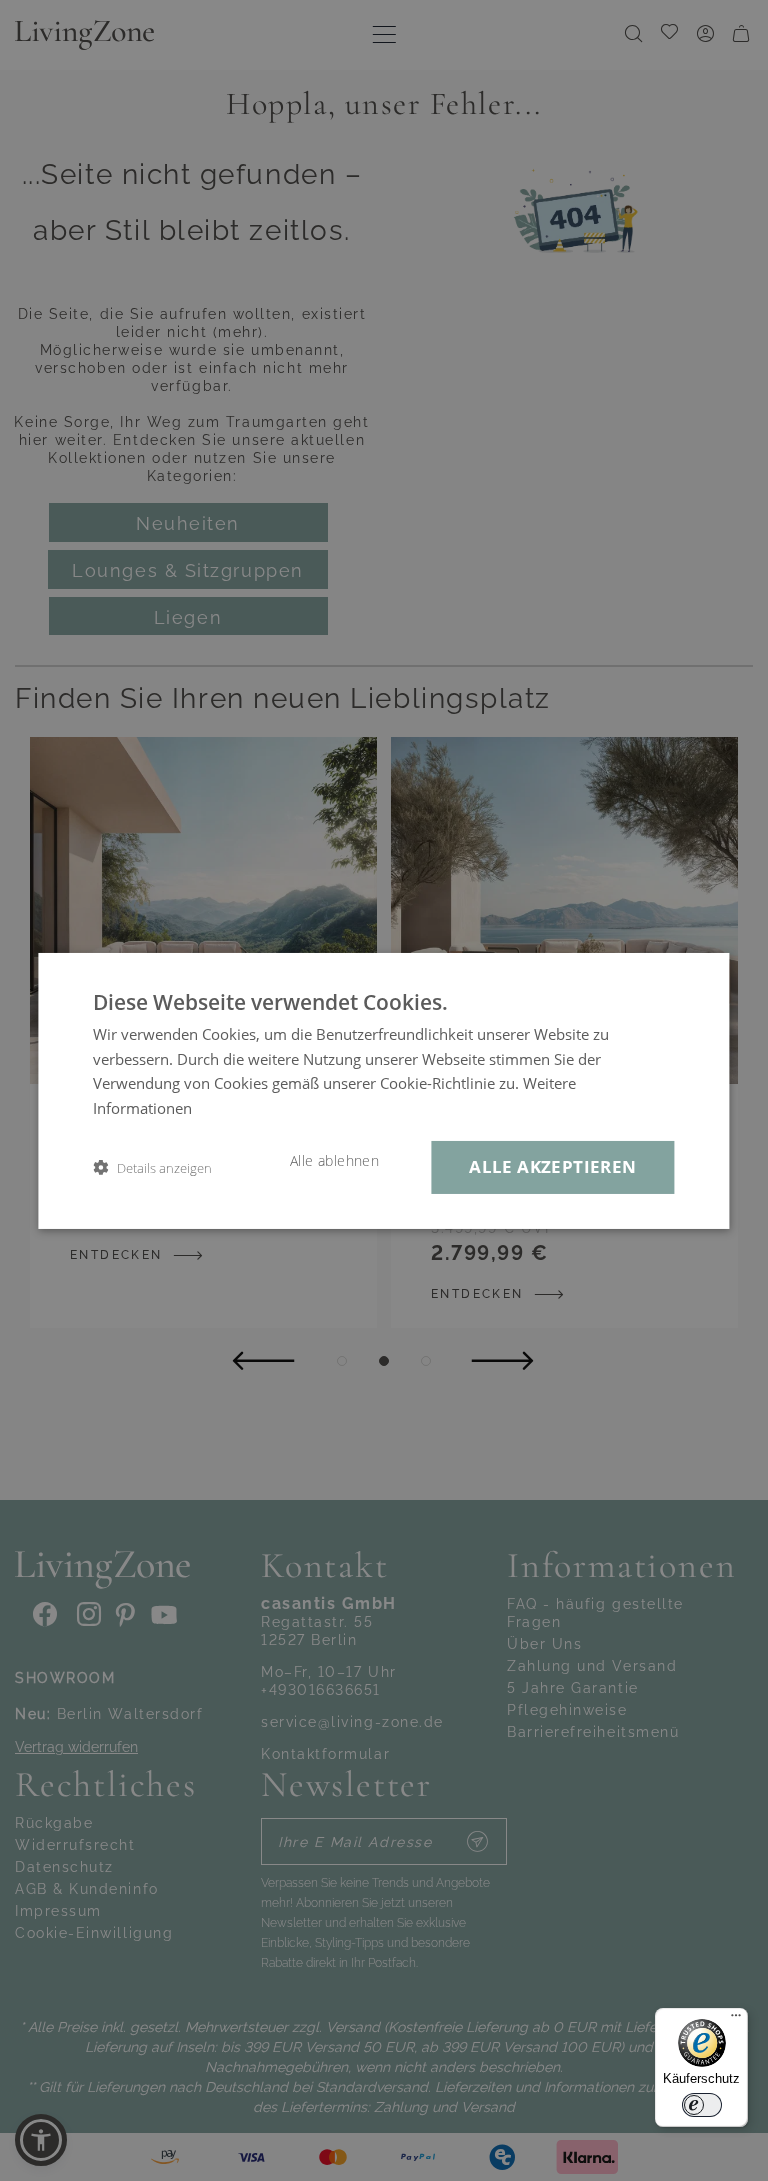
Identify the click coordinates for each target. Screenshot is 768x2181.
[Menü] (736, 2020)
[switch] (702, 2105)
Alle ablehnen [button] (334, 1161)
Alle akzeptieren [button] (552, 1166)
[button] (152, 1167)
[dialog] (383, 1090)
